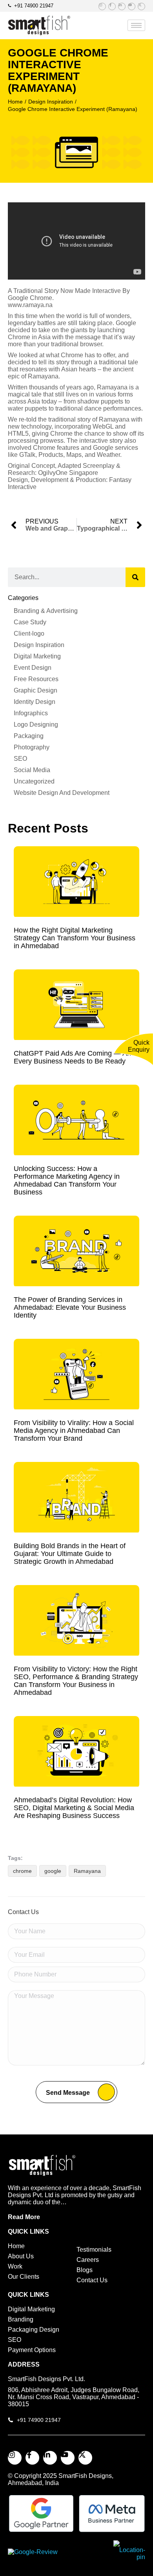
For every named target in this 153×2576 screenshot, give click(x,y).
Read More (24, 2217)
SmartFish (74, 2476)
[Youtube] (132, 6)
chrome (22, 1871)
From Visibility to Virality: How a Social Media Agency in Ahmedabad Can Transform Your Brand (74, 1431)
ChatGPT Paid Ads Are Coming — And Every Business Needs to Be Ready (74, 1057)
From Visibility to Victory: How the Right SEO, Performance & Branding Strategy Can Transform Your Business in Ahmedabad (76, 1681)
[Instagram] (102, 6)
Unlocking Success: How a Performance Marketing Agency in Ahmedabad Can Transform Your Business (67, 1180)
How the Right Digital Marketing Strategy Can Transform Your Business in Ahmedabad (75, 938)
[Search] (135, 577)
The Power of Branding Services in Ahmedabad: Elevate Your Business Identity (70, 1307)
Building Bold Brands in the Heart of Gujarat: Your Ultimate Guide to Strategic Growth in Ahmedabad (70, 1554)
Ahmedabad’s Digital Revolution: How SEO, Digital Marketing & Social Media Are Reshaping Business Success (74, 1808)
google (53, 1871)
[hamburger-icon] (136, 25)
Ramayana (87, 1871)
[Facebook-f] (112, 6)
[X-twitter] (141, 6)
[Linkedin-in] (122, 6)
